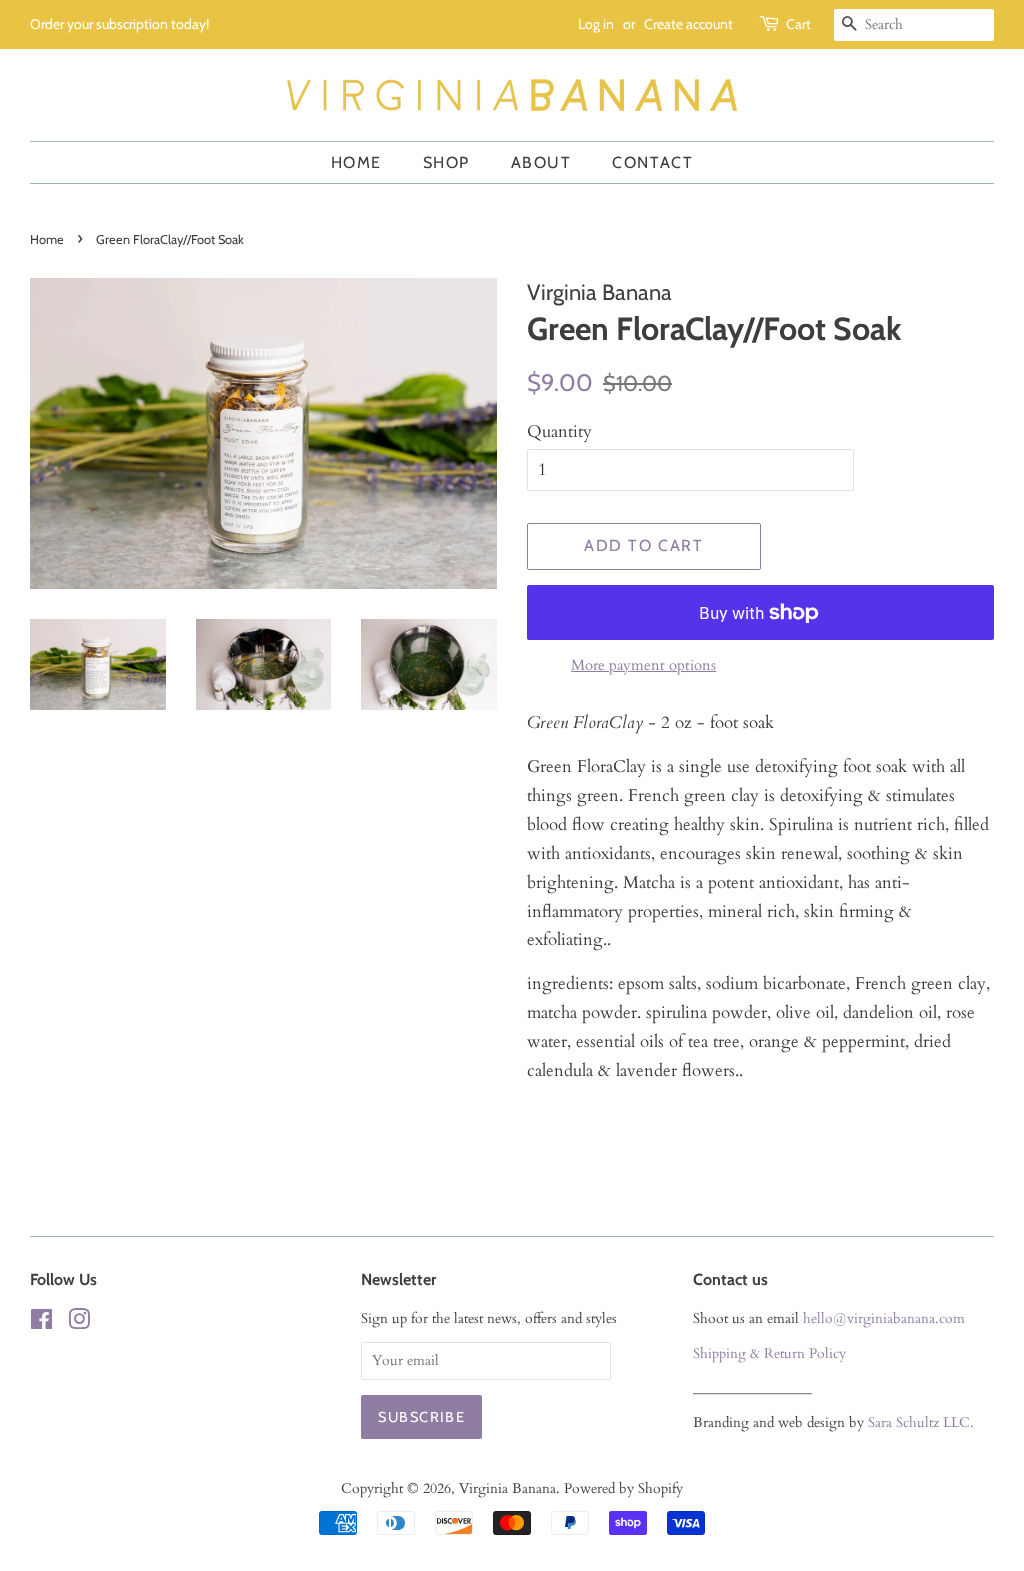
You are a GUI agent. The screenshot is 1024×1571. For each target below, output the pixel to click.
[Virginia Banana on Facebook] (41, 1323)
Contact (652, 162)
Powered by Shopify (623, 1488)
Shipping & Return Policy (769, 1353)
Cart (798, 24)
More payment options (643, 665)
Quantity (559, 431)
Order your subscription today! (119, 24)
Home (356, 162)
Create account (688, 24)
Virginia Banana (507, 1488)
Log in (596, 24)
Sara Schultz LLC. (921, 1422)
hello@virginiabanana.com (884, 1318)
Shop (446, 162)
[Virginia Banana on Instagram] (79, 1323)
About (541, 162)
